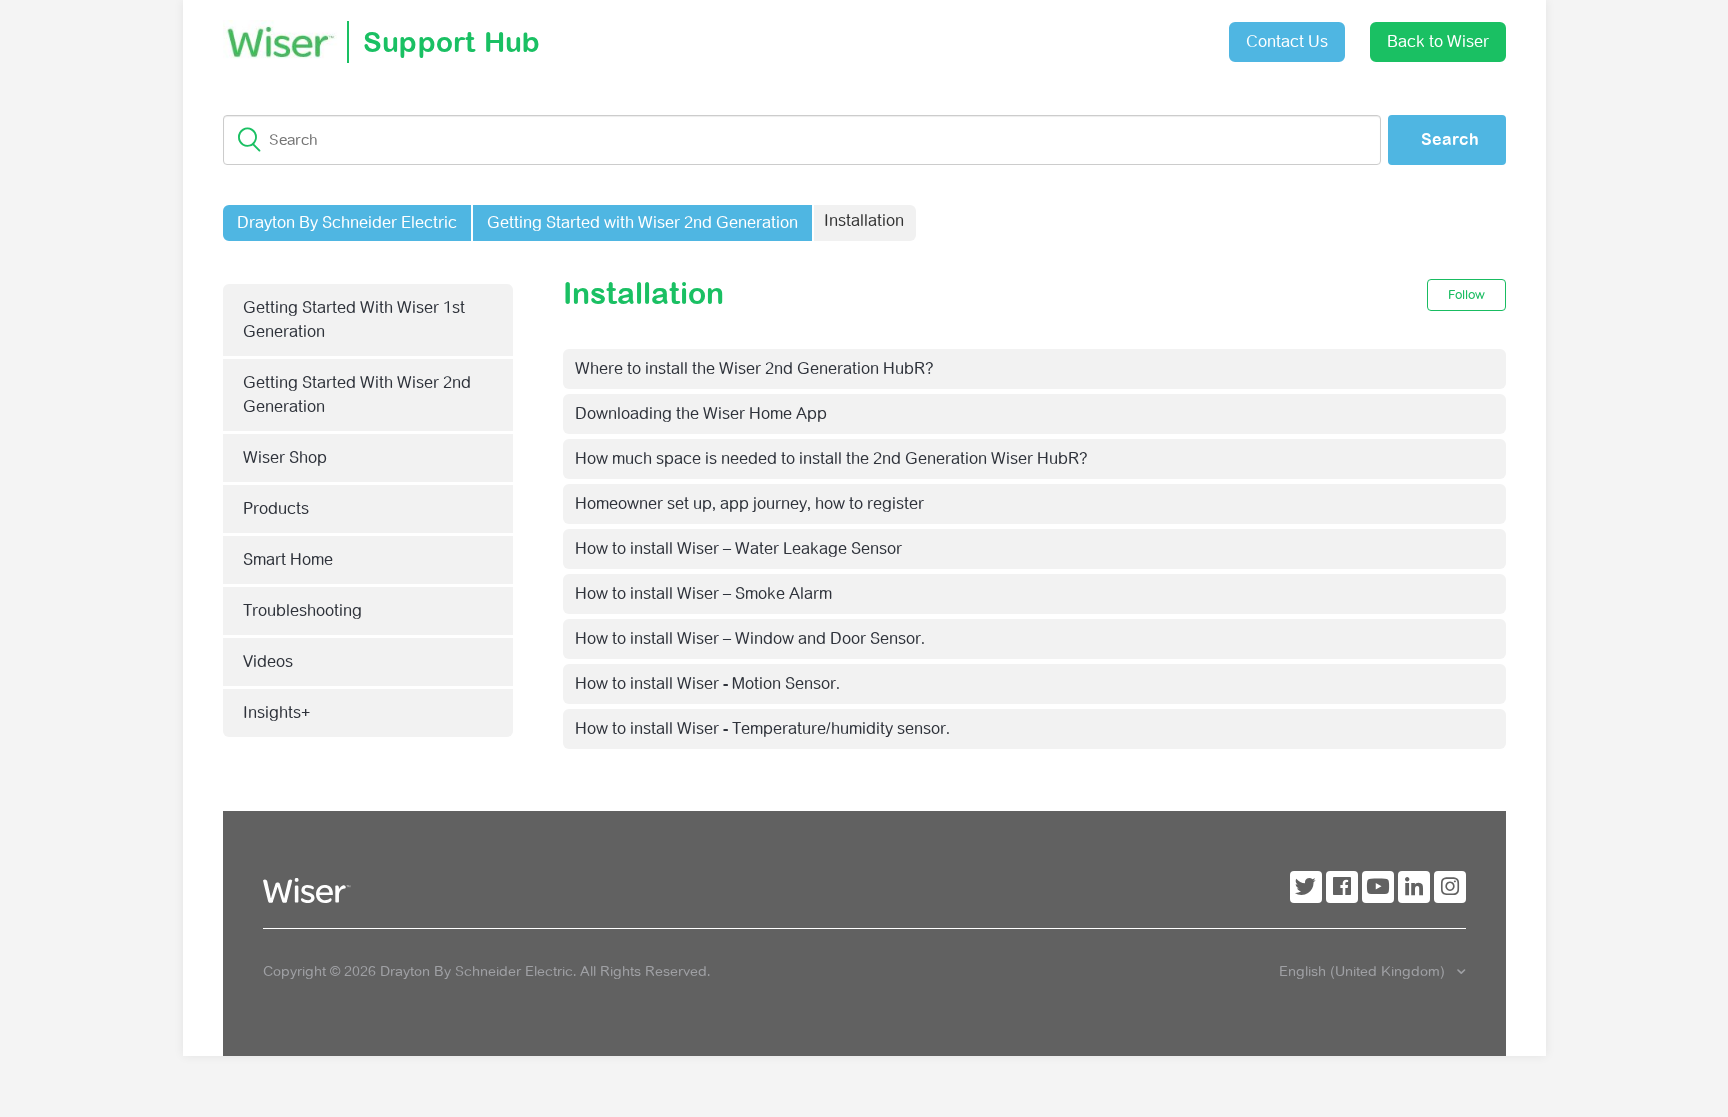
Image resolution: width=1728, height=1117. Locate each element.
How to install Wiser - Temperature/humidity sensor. (762, 728)
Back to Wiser (1438, 41)
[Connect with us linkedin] (1414, 887)
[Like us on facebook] (1342, 887)
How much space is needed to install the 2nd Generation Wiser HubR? (831, 458)
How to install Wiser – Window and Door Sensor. (750, 638)
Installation (864, 220)
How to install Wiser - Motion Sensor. (707, 683)
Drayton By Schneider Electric (347, 222)
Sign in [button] (1164, 31)
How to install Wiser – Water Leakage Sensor (738, 548)
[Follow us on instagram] (1450, 887)
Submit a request (1052, 34)
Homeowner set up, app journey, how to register (749, 503)
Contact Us (1287, 41)
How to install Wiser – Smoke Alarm (703, 593)
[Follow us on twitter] (1306, 887)
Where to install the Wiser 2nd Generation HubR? (754, 368)
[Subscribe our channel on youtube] (1378, 887)
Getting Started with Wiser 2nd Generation (642, 222)
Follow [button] (1466, 294)
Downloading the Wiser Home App (701, 413)
